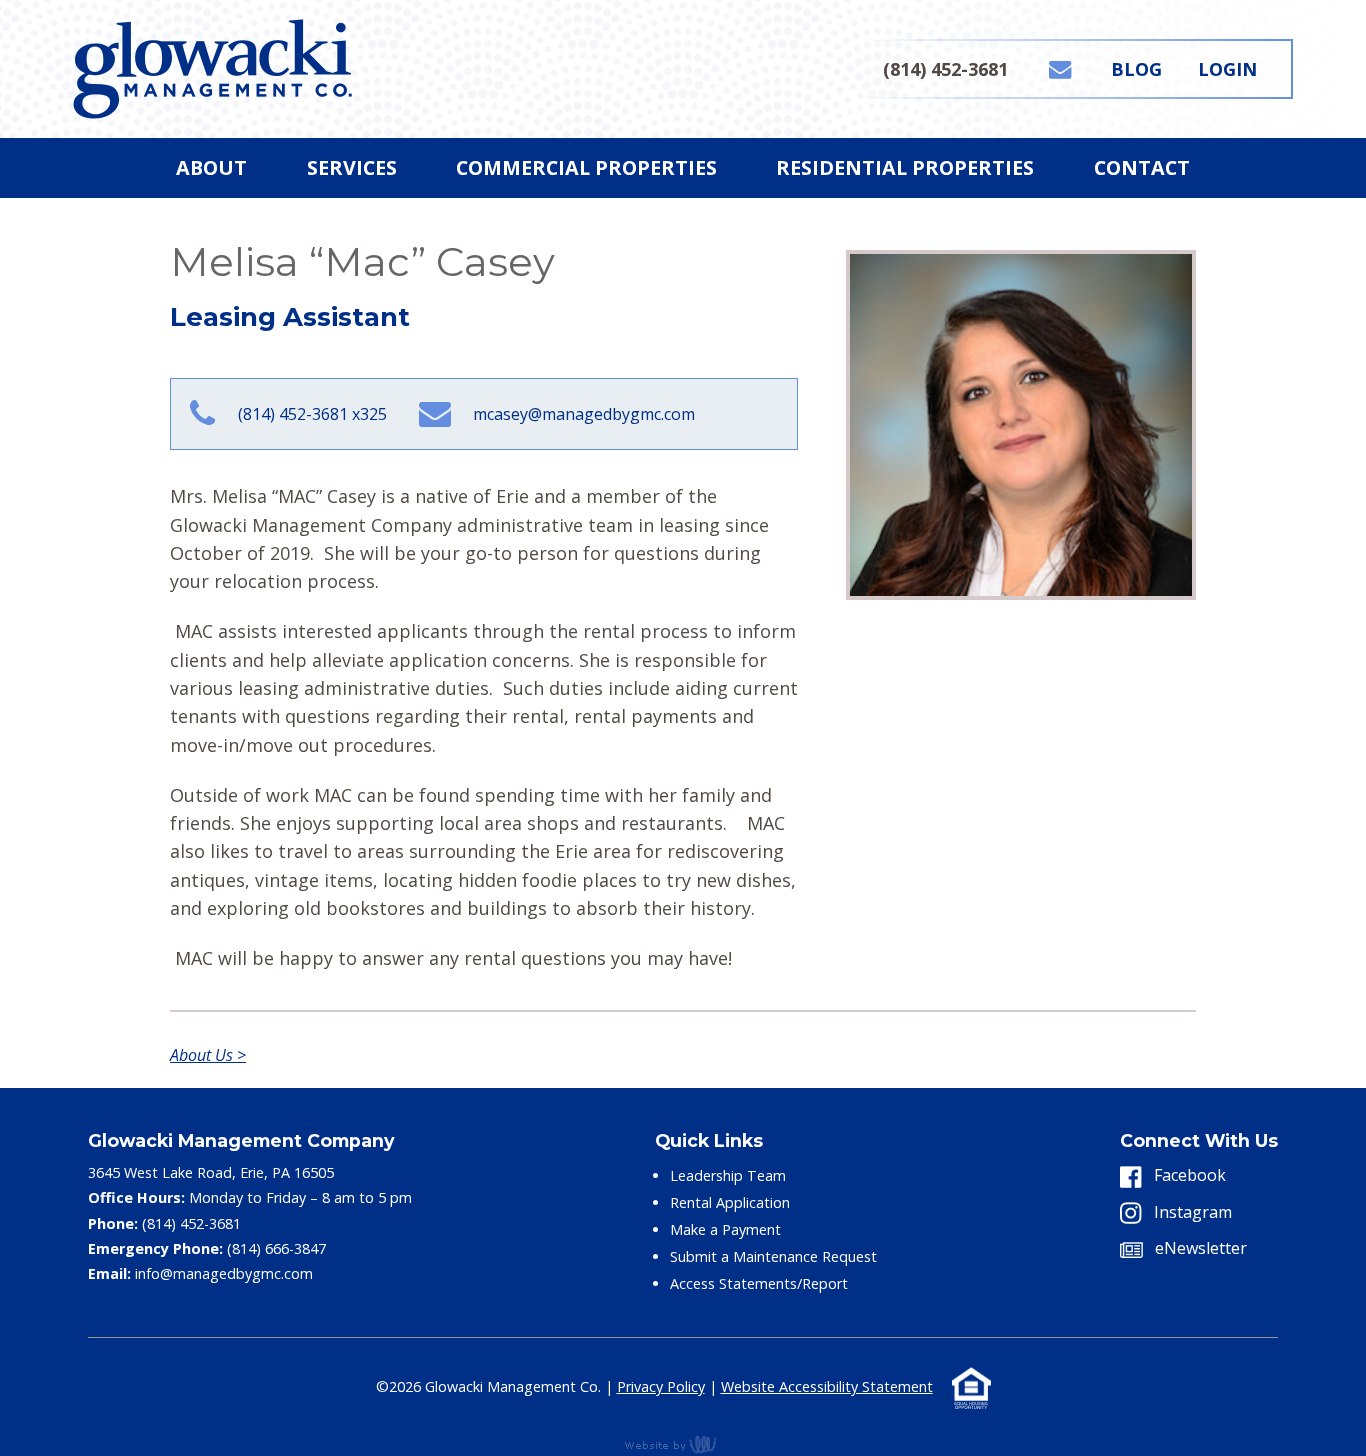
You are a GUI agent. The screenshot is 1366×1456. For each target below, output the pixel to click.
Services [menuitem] (352, 167)
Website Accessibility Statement (827, 1386)
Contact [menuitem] (1142, 167)
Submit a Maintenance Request (773, 1256)
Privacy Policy (661, 1386)
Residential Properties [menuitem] (905, 167)
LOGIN (1227, 69)
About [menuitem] (211, 167)
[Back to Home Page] (212, 67)
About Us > (208, 1055)
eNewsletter (1199, 1248)
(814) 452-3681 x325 (312, 414)
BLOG (1136, 69)
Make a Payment (725, 1229)
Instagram (1191, 1212)
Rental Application (730, 1202)
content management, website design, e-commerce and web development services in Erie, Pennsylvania (683, 1444)
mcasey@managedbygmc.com (584, 414)
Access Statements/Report (759, 1283)
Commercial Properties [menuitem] (586, 167)
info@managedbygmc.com (224, 1273)
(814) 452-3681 (945, 69)
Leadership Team (728, 1175)
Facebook (1188, 1175)
